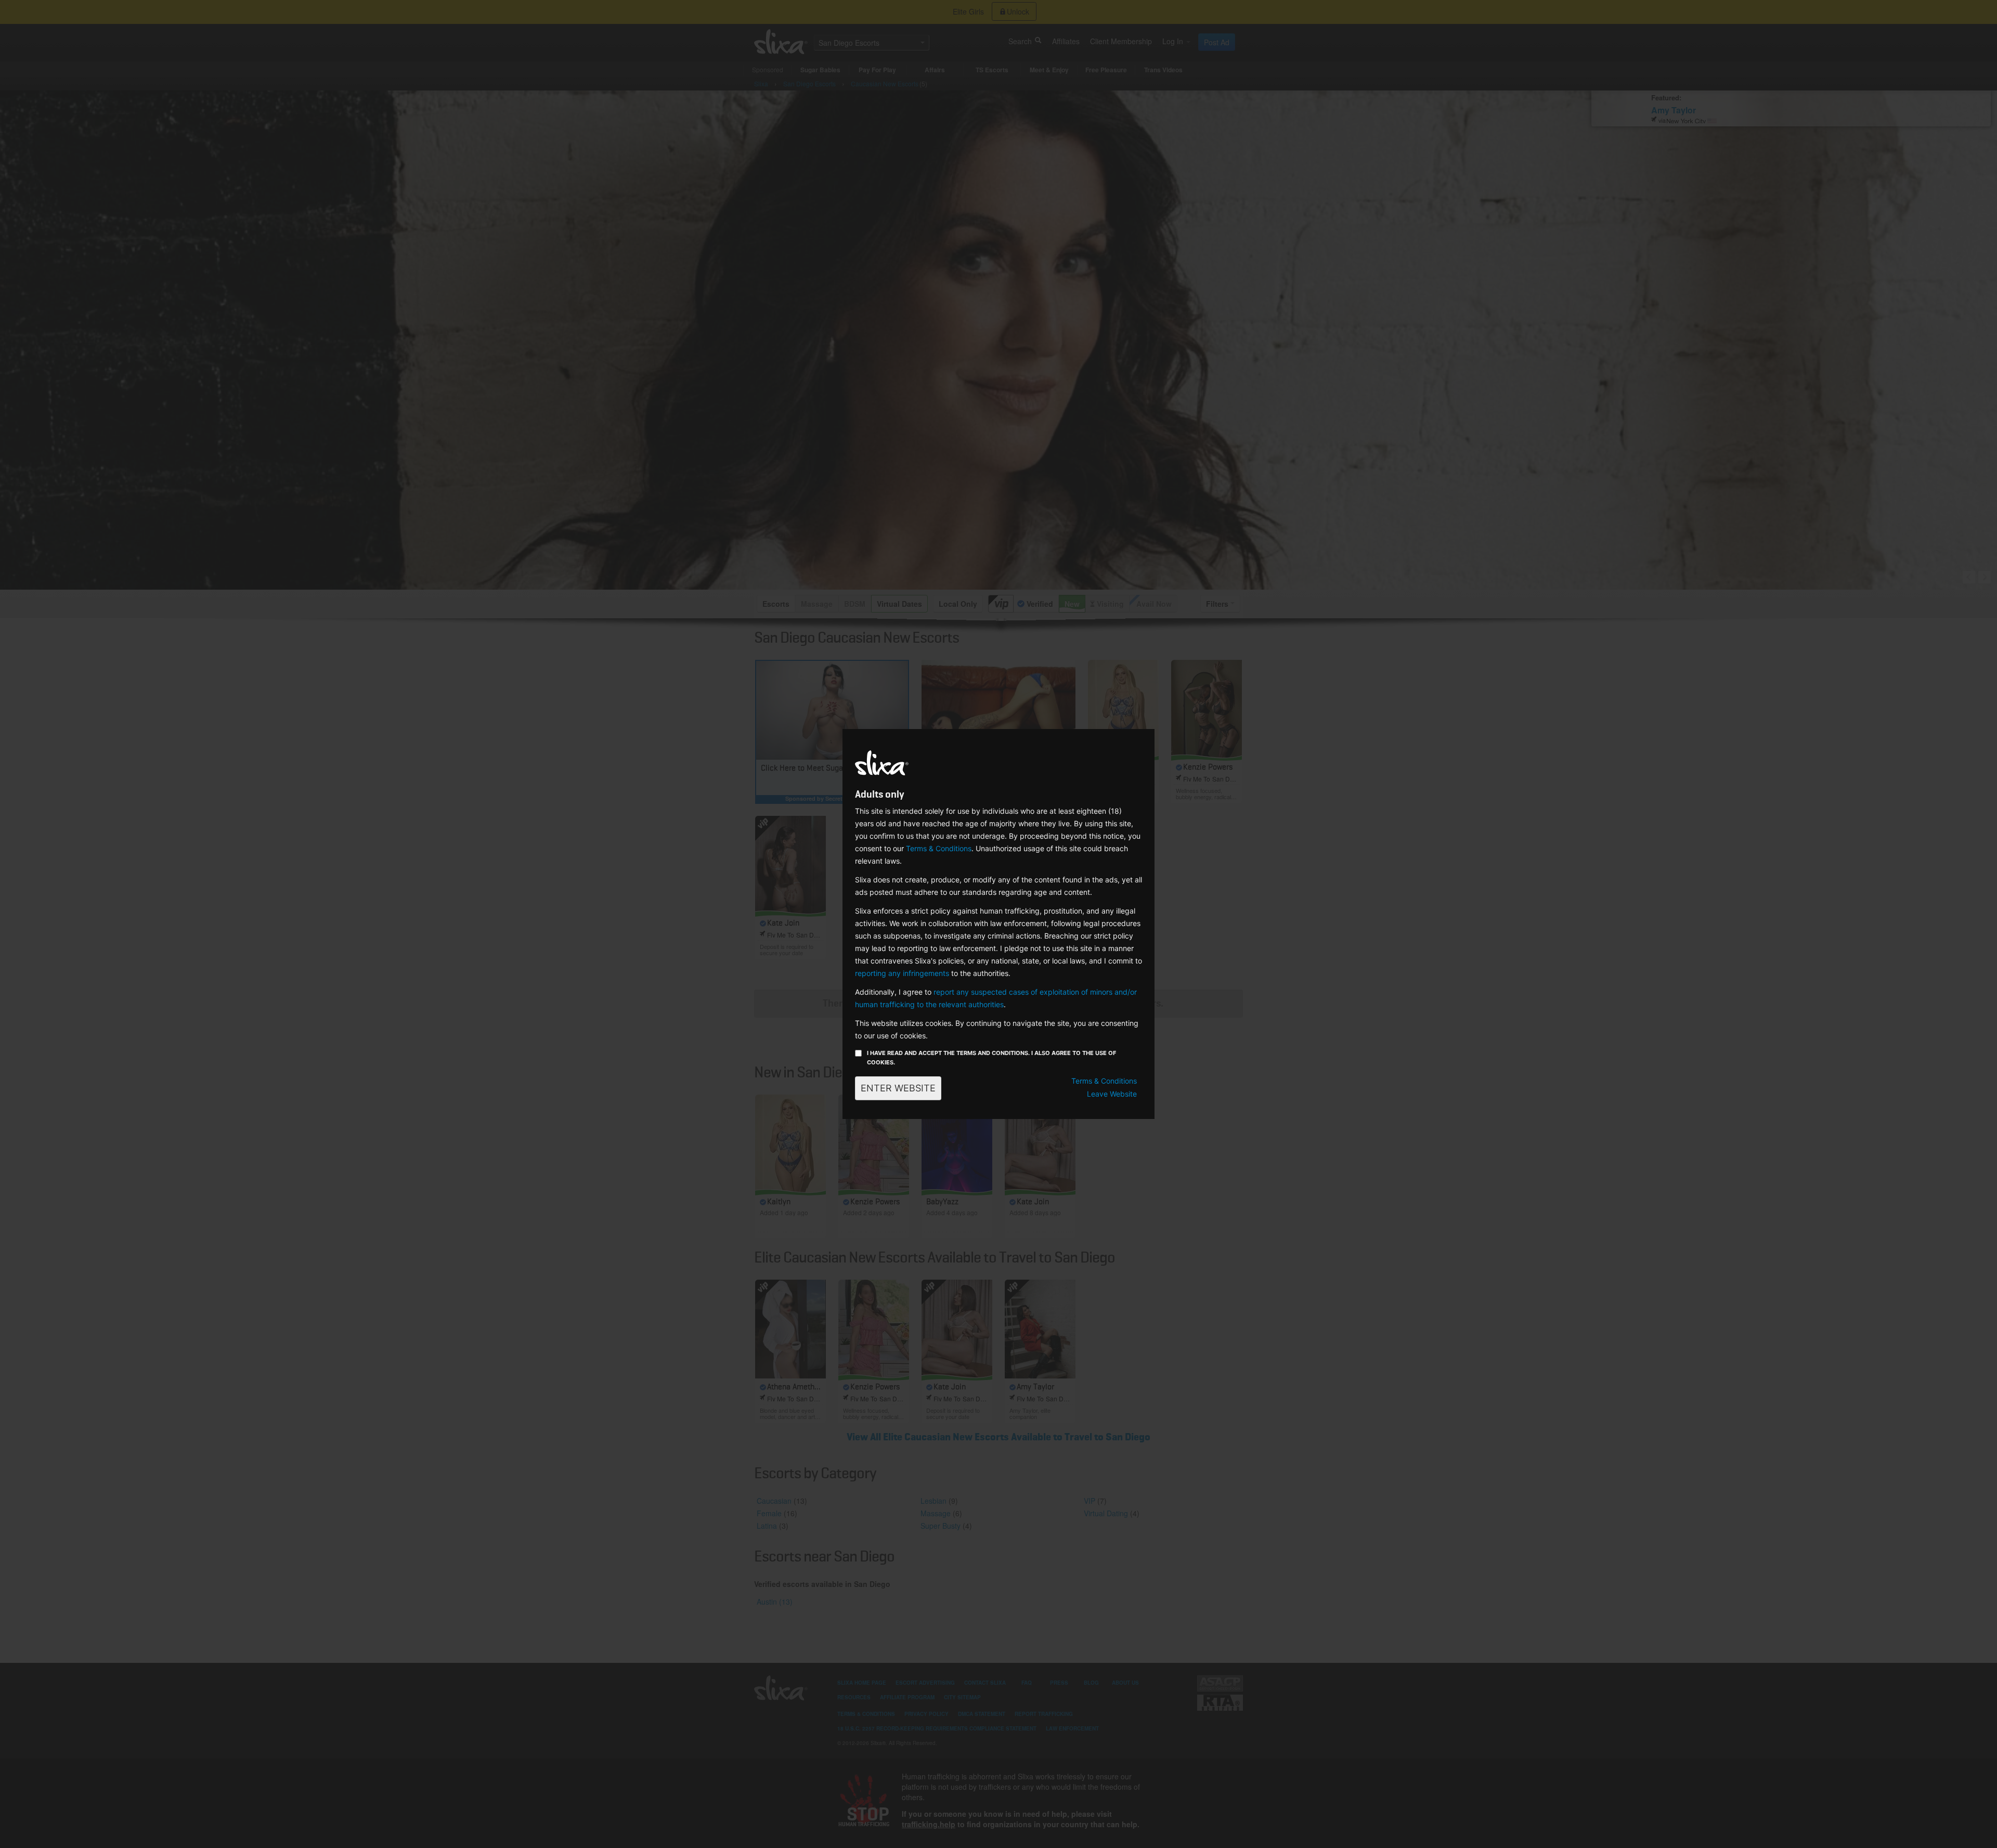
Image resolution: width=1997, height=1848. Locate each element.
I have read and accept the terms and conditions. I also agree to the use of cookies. (991, 1058)
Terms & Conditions (939, 848)
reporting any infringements (902, 973)
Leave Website (1112, 1094)
